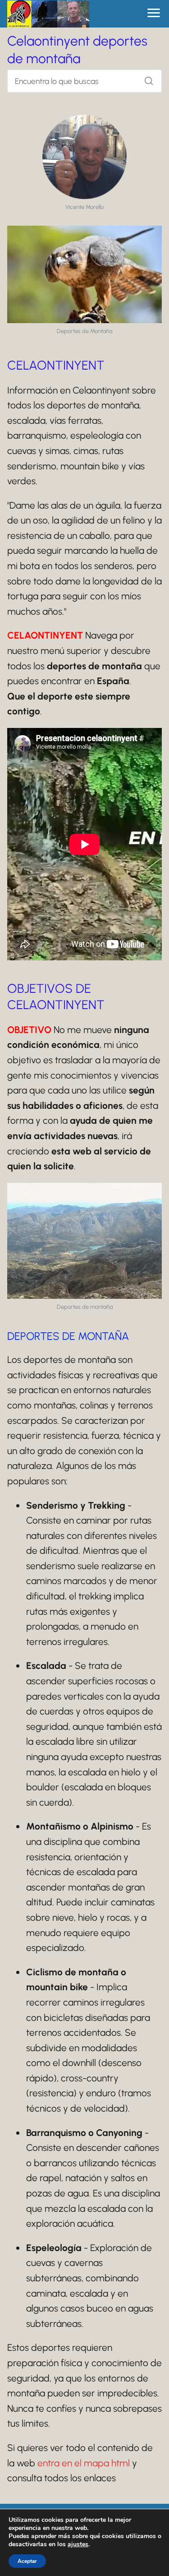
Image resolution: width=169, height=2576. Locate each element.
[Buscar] (146, 79)
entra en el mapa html (84, 2463)
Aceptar (27, 2561)
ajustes (78, 2544)
